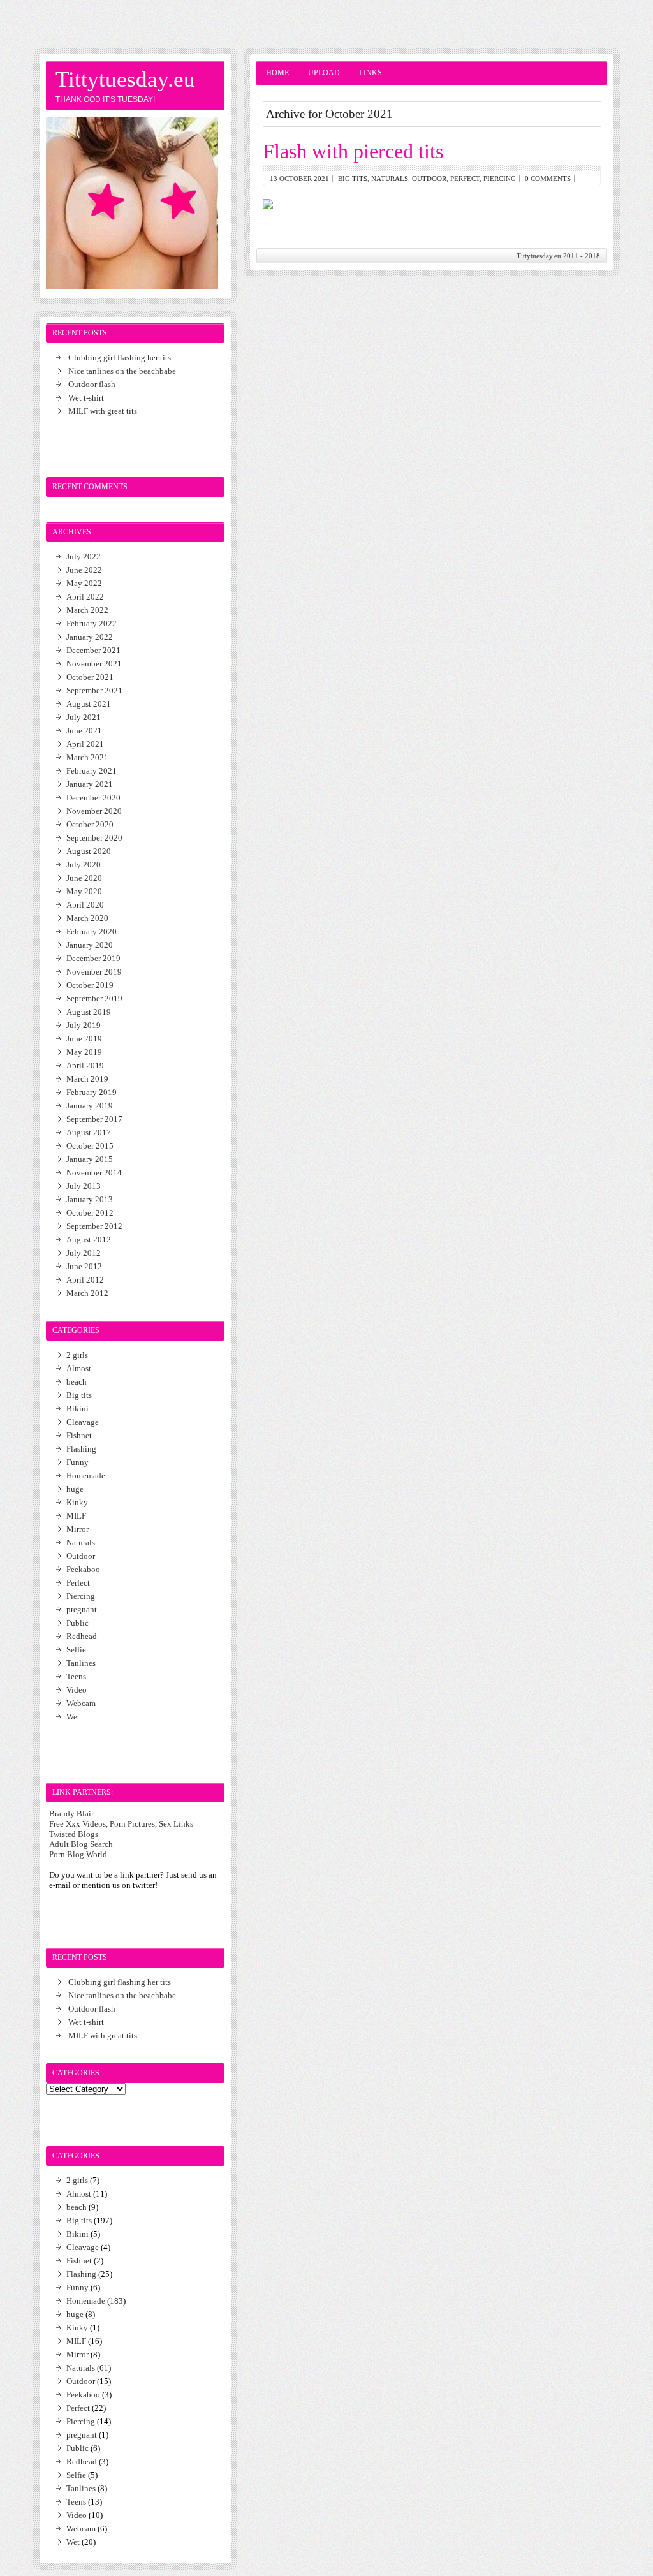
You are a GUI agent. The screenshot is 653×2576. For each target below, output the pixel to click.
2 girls (77, 1355)
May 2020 (84, 891)
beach (77, 1382)
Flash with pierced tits (353, 151)
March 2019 (87, 1079)
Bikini (77, 1409)
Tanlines (81, 1663)
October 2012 (90, 1213)
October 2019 (90, 985)
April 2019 (85, 1065)
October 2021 (90, 677)
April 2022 (85, 597)
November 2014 (94, 1173)
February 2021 (92, 771)
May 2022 (84, 583)
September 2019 (94, 998)
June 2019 (84, 1039)
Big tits (353, 179)
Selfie (76, 1650)
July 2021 (84, 717)
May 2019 (84, 1052)
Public (77, 1623)
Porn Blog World (78, 1854)
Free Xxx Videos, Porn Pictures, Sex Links (121, 1824)
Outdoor (429, 179)
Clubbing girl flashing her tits (120, 357)
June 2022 (84, 570)
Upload (324, 73)
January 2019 (90, 1106)
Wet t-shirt (86, 398)
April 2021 (85, 744)
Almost (79, 1368)
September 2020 (94, 838)
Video (77, 1690)
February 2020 (92, 931)
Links (371, 73)
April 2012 (85, 1280)
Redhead (82, 1636)
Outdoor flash (92, 384)
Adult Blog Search (81, 1844)
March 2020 (87, 918)
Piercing (500, 179)
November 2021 (94, 664)
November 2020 (94, 811)
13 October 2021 (299, 179)
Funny (77, 1462)
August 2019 (89, 1012)
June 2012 (84, 1266)
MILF (76, 1516)
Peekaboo (83, 1569)
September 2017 (94, 1119)
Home (277, 73)
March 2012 (87, 1293)
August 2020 (89, 851)
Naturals (390, 179)
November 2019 (94, 972)
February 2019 (92, 1092)
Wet (73, 1717)
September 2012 (94, 1226)
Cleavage (83, 1422)
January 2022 (90, 637)
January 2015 (90, 1159)
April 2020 (85, 905)
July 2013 (84, 1186)
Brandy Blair (71, 1814)
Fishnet (79, 1435)
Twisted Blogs (74, 1834)
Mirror (77, 1529)
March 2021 (87, 757)
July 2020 (84, 865)
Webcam (81, 1703)
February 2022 (92, 623)
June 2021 (84, 731)
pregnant (82, 1609)
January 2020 (90, 945)
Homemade (86, 1476)
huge (75, 1489)
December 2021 (93, 650)
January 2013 (90, 1199)
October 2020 (90, 824)
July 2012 (84, 1253)
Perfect (465, 179)
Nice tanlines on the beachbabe (122, 371)
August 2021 (89, 704)
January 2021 (90, 784)
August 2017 (89, 1132)
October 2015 (90, 1146)
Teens (76, 1676)
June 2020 (84, 878)
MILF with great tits (103, 411)
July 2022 (84, 556)
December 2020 (93, 798)
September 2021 (94, 690)
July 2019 (84, 1025)
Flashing (81, 1449)
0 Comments (548, 179)
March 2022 (87, 610)
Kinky (77, 1502)
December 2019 (93, 958)
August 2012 (89, 1240)
